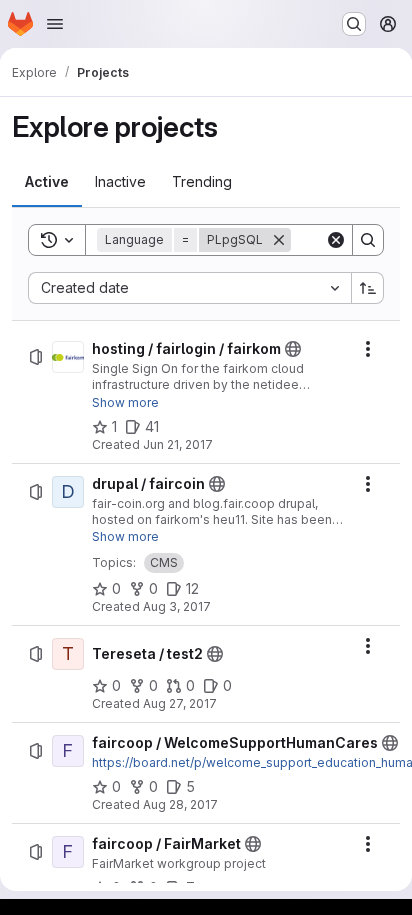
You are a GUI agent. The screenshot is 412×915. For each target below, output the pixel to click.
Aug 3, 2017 (177, 606)
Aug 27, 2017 (180, 703)
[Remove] (279, 240)
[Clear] (336, 240)
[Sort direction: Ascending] (368, 288)
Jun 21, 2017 (178, 444)
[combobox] (189, 288)
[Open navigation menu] (55, 24)
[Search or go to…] (354, 24)
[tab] (47, 182)
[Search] (368, 240)
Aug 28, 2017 (180, 804)
